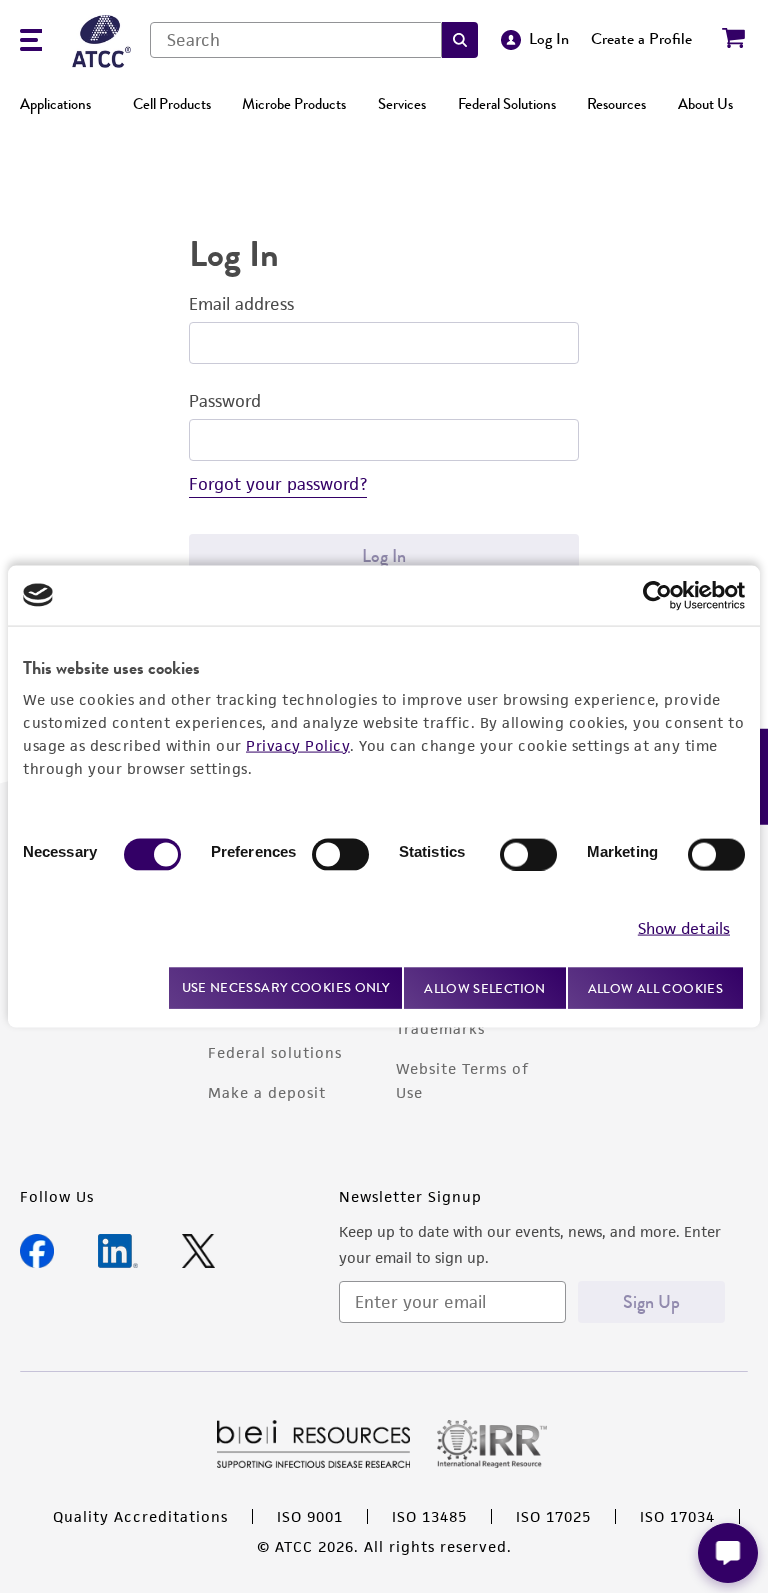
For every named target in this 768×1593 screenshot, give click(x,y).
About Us (705, 104)
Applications (55, 104)
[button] (460, 40)
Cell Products (172, 104)
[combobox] (296, 40)
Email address (241, 304)
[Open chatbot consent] (728, 1553)
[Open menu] (31, 42)
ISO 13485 (429, 1516)
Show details (684, 928)
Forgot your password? (278, 484)
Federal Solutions (507, 104)
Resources (616, 104)
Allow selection (485, 987)
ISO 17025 (553, 1516)
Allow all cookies (655, 987)
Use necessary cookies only (286, 987)
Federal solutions (275, 1052)
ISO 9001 (310, 1516)
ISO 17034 (677, 1516)
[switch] (340, 854)
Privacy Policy (298, 744)
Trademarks (440, 1028)
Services (402, 104)
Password (225, 401)
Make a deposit (267, 1092)
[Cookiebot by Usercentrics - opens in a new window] (657, 595)
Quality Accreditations (140, 1516)
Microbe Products (294, 104)
